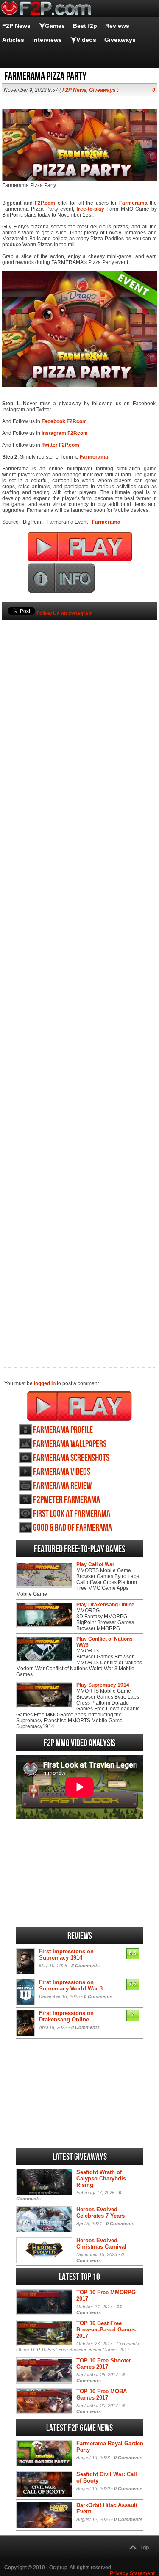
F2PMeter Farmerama (67, 1500)
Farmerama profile (63, 1430)
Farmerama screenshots (71, 1458)
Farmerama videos (62, 1472)
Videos (86, 40)
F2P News (16, 26)
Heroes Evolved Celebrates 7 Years (100, 2213)
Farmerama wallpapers (70, 1444)
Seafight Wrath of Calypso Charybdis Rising (101, 2179)
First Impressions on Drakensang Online (66, 2016)
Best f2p (85, 26)
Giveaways (120, 40)
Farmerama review (62, 1486)
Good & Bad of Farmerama (73, 1528)
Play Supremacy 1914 (103, 1685)
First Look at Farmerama (72, 1514)
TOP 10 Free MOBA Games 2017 (102, 2395)
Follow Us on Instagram (65, 613)
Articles (13, 40)
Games (55, 26)
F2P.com (45, 203)
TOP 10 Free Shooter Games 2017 (104, 2364)
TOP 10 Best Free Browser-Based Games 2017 (106, 2330)
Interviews (47, 40)
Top (145, 2548)
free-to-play (90, 209)
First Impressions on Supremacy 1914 (66, 1955)
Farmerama (133, 203)
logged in (45, 1383)
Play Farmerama (79, 1406)
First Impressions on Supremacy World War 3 (71, 1985)
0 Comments (98, 1996)
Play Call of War (95, 1564)
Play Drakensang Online (105, 1605)
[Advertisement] (79, 979)
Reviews (117, 26)
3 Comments (85, 1966)
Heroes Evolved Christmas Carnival (101, 2243)
